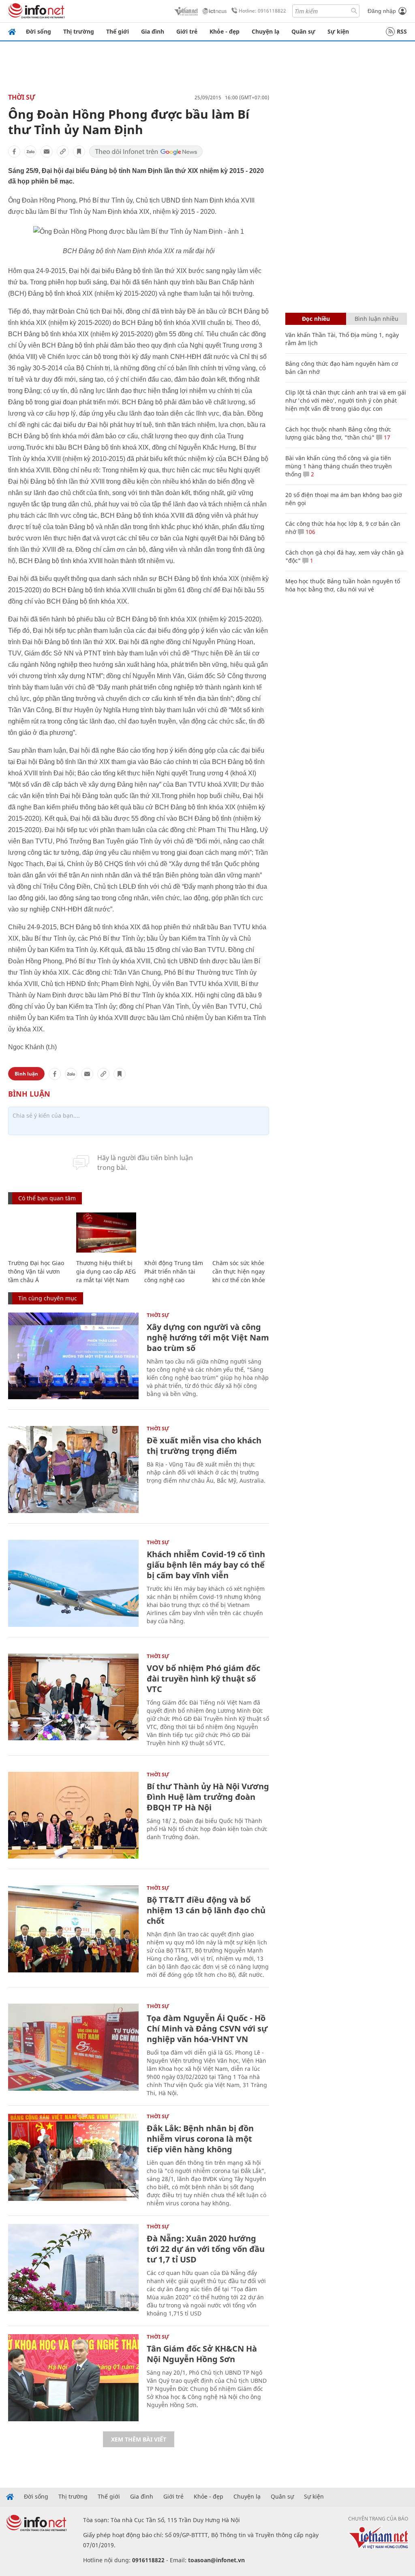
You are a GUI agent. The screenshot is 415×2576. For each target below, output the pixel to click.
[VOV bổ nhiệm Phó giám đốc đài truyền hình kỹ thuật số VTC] (73, 1697)
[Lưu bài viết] (79, 152)
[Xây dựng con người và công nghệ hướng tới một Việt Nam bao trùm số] (73, 1356)
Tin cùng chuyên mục (48, 1298)
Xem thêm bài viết (139, 2439)
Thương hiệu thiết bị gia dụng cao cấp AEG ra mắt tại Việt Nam (106, 1271)
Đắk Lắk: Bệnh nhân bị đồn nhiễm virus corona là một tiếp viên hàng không (200, 2139)
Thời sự (22, 97)
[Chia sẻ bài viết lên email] (47, 152)
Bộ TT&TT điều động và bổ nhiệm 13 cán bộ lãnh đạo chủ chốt (206, 1910)
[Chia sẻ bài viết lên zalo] (30, 152)
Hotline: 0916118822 (262, 11)
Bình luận (26, 1074)
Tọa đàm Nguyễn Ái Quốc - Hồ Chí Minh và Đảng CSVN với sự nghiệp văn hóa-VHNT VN (207, 2029)
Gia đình (153, 31)
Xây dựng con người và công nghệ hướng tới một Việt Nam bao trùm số (208, 1337)
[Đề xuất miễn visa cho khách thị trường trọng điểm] (73, 1469)
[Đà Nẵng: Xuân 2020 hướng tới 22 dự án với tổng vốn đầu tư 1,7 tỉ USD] (73, 2268)
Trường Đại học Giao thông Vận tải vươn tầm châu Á (36, 1271)
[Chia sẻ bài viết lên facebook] (14, 152)
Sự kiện (338, 31)
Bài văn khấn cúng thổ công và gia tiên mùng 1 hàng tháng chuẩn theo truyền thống (339, 466)
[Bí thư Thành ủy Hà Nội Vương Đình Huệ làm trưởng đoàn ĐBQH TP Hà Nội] (73, 1815)
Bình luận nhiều (376, 319)
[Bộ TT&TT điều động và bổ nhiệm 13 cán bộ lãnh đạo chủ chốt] (73, 1929)
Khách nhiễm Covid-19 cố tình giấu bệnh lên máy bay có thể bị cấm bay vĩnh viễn (206, 1565)
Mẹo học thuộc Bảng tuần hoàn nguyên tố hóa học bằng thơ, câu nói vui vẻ (343, 585)
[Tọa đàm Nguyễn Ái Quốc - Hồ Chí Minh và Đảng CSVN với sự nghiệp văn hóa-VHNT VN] (73, 2047)
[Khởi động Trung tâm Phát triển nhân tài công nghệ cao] (174, 1233)
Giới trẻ (187, 31)
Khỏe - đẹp (225, 31)
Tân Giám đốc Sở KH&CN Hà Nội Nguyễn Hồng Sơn (202, 2354)
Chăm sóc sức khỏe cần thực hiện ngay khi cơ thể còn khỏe (239, 1271)
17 (386, 437)
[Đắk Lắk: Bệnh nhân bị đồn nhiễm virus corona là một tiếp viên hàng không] (73, 2157)
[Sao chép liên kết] (63, 152)
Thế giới (118, 31)
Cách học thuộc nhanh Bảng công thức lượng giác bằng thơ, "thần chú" (338, 433)
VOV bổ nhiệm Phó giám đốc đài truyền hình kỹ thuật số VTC (203, 1679)
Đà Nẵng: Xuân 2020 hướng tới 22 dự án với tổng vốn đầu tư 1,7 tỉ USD (206, 2249)
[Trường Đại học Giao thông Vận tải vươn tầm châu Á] (38, 1233)
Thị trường (79, 31)
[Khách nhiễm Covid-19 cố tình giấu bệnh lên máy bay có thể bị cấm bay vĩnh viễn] (73, 1583)
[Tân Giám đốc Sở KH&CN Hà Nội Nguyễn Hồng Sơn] (73, 2378)
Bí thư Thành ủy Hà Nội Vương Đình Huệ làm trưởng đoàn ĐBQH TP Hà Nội (208, 1797)
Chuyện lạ (265, 31)
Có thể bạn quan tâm (47, 1198)
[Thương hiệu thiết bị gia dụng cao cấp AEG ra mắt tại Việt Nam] (106, 1233)
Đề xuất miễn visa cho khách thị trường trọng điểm (204, 1446)
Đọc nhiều (316, 319)
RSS (402, 31)
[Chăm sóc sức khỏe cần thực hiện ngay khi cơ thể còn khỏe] (242, 1233)
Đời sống (39, 31)
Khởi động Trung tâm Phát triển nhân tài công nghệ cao (174, 1271)
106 (310, 532)
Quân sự (303, 31)
